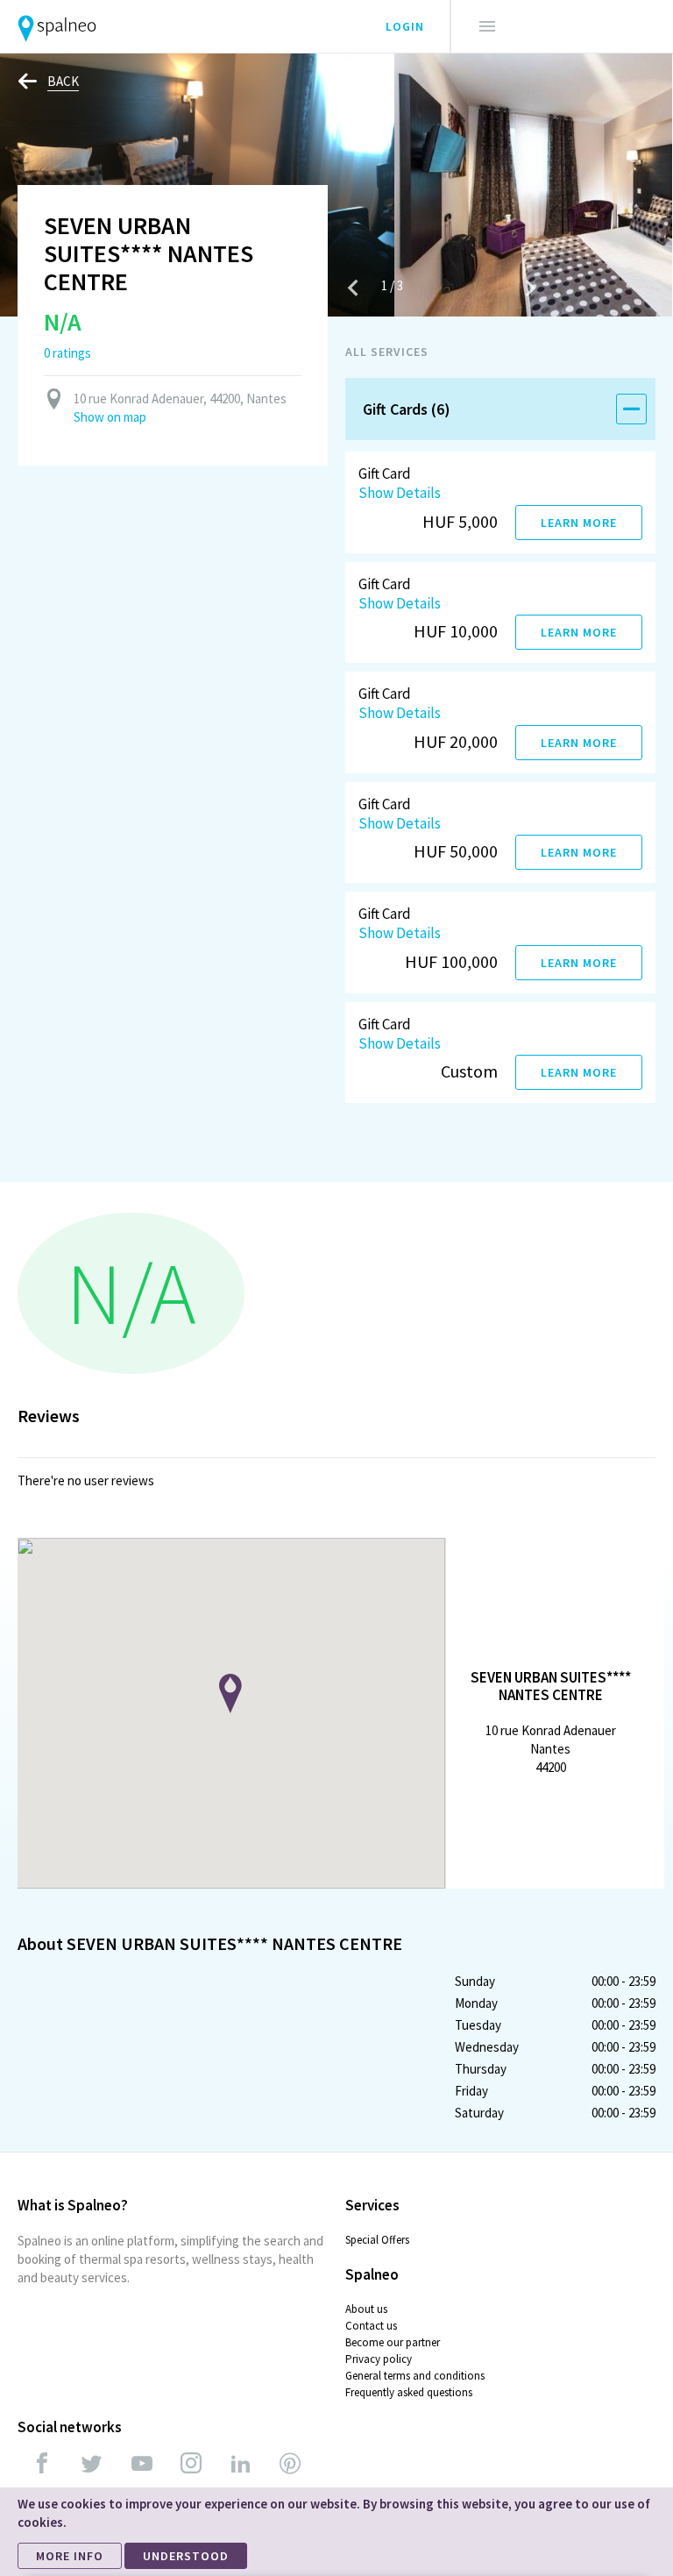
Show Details (400, 493)
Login (405, 26)
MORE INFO (70, 2556)
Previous (353, 288)
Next (530, 288)
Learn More (579, 523)
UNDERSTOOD (186, 2556)
